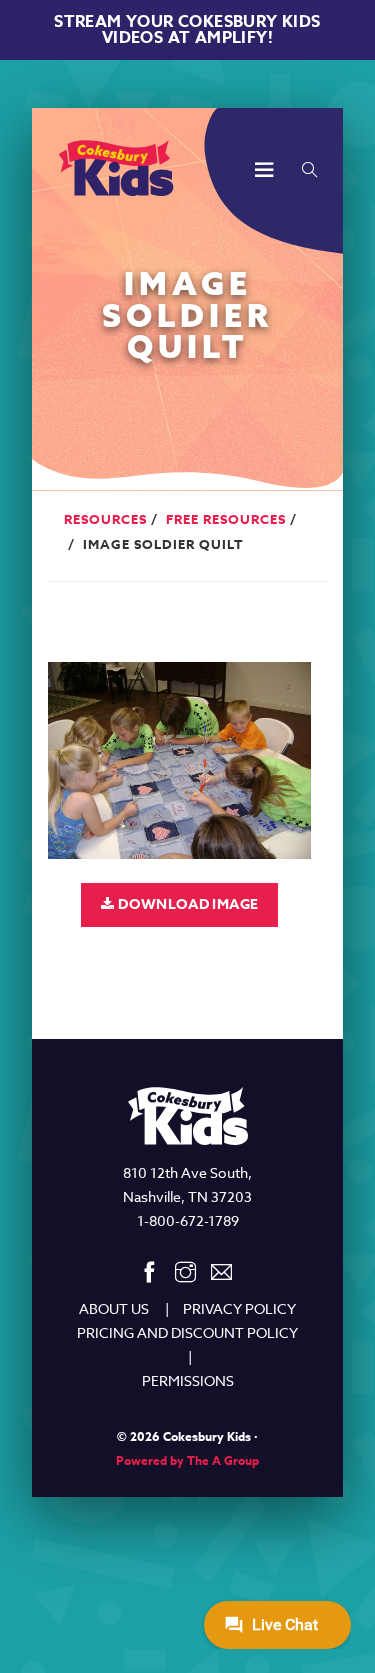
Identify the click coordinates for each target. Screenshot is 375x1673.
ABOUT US (114, 1308)
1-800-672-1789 (188, 1220)
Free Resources (226, 519)
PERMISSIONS (188, 1380)
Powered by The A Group (187, 1460)
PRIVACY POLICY (239, 1308)
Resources (105, 519)
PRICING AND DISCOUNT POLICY (187, 1332)
